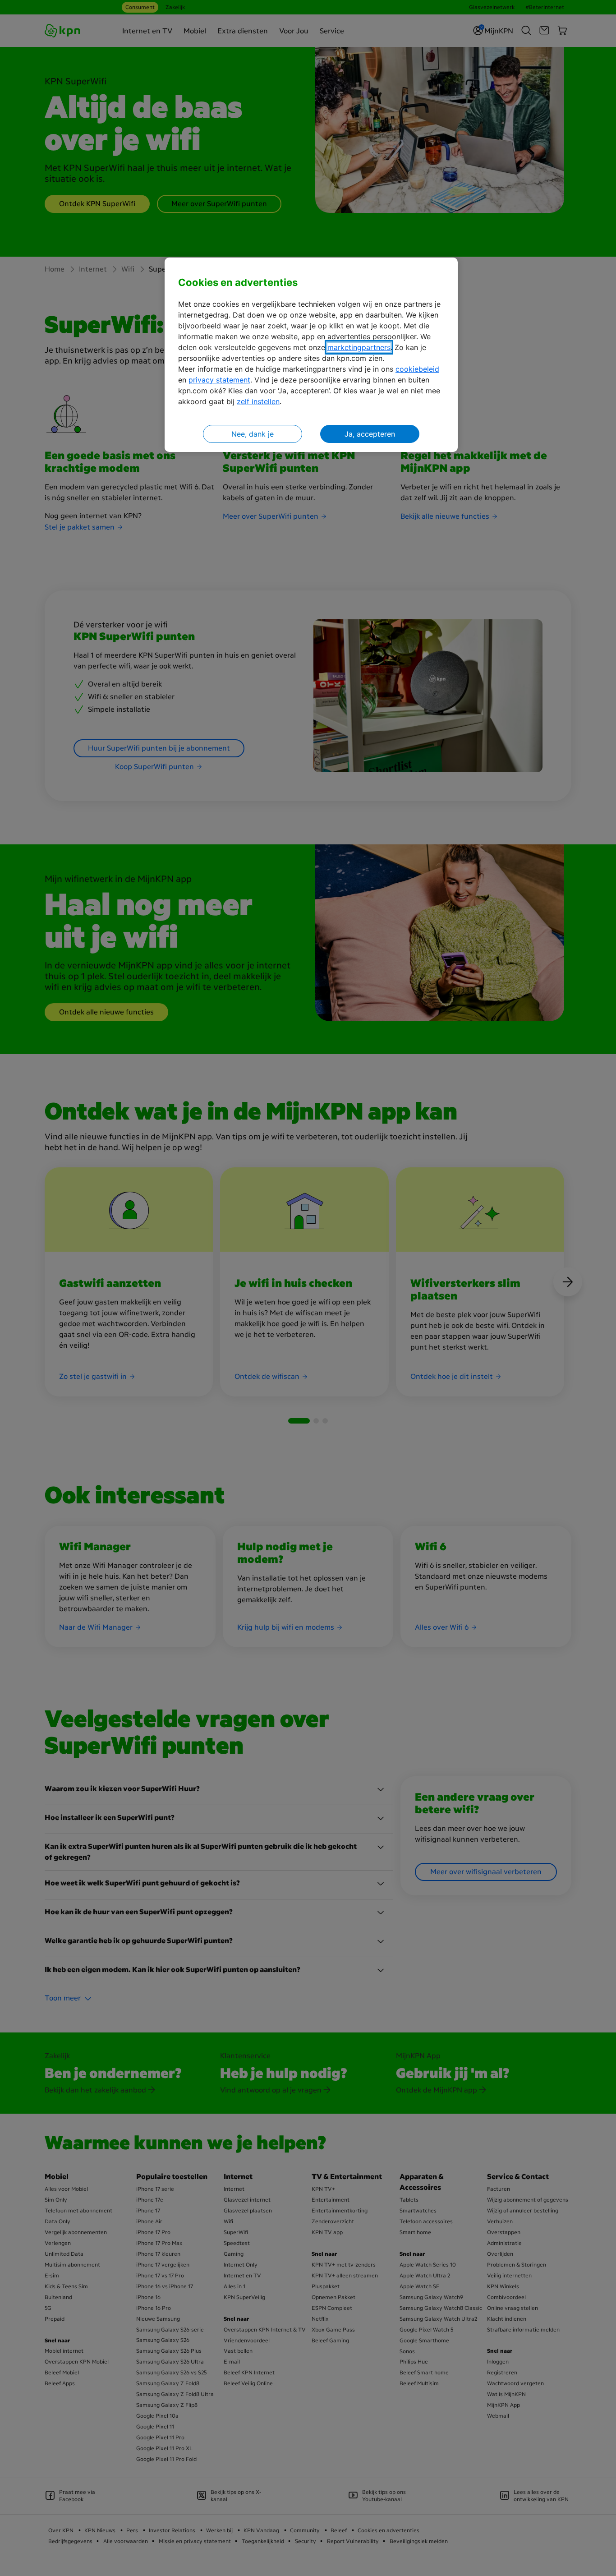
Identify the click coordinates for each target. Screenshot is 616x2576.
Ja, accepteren (370, 434)
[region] (311, 355)
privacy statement (219, 380)
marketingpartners (359, 347)
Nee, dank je (253, 434)
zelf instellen (258, 401)
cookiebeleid (417, 369)
